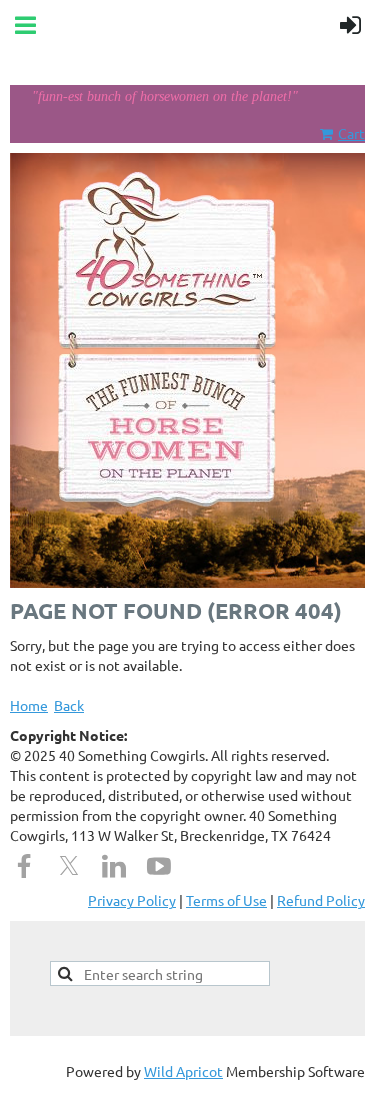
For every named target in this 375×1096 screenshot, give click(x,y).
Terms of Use (226, 900)
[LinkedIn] (114, 866)
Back (69, 705)
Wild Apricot (183, 1071)
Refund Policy (321, 900)
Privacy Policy (132, 900)
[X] (69, 866)
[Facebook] (24, 866)
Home (29, 705)
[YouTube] (159, 866)
